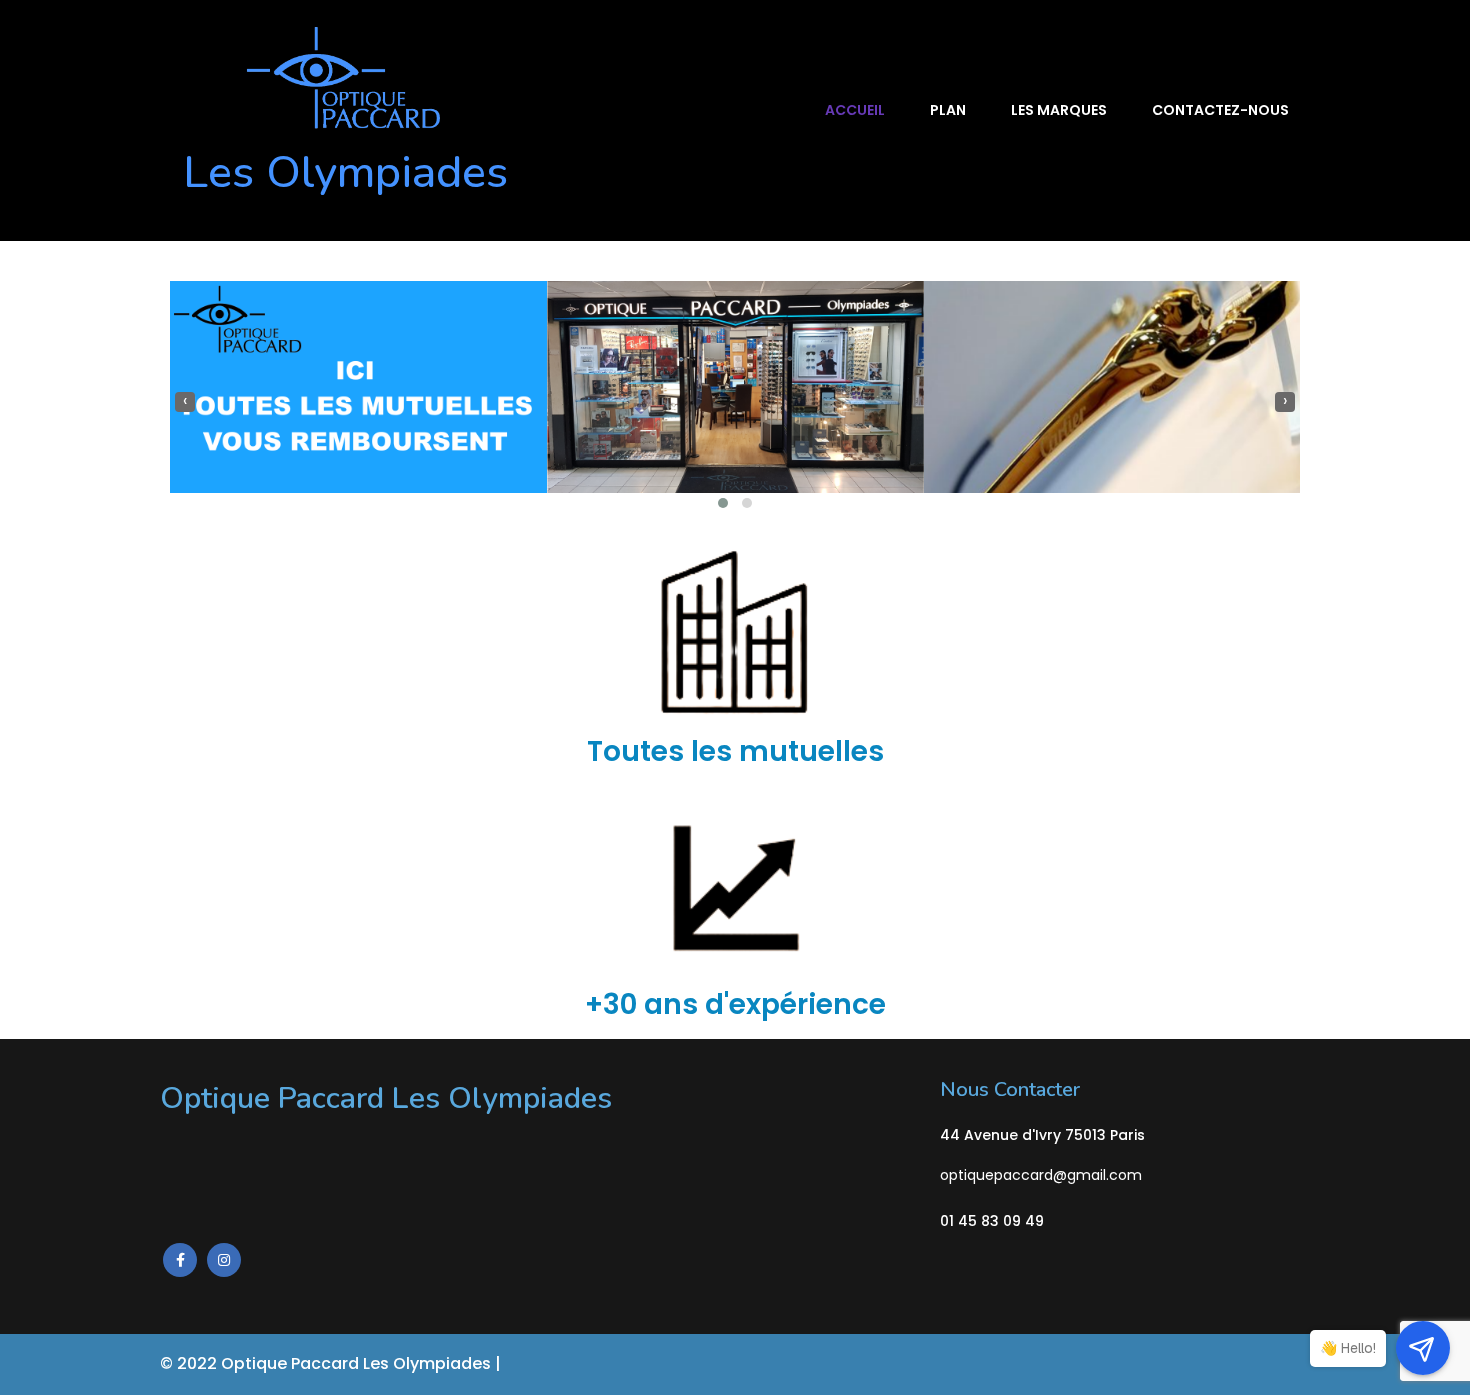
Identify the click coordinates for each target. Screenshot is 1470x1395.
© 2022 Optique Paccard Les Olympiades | (332, 1363)
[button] (723, 503)
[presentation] (185, 402)
